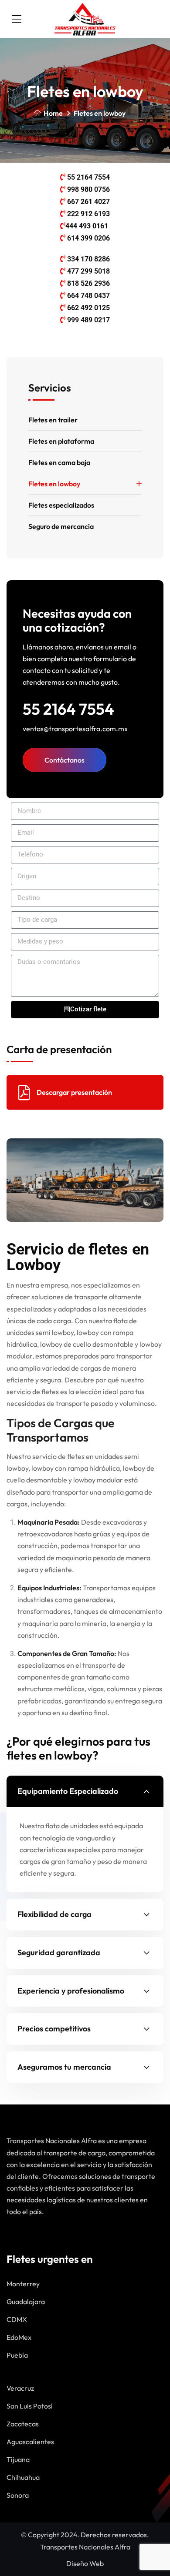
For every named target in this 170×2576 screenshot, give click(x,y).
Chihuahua (23, 2477)
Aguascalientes (30, 2442)
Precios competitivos (54, 2029)
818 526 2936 (88, 283)
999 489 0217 (88, 320)
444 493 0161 (87, 226)
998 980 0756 (88, 189)
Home (53, 113)
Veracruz (20, 2388)
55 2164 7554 (88, 177)
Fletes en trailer (53, 420)
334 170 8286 (88, 259)
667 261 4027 (88, 202)
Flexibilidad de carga (54, 1914)
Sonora (18, 2495)
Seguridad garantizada (59, 1952)
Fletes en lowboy (54, 484)
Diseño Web (85, 2563)
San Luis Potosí (30, 2406)
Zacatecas (23, 2424)
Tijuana (18, 2459)
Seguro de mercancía (61, 526)
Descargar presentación (74, 1092)
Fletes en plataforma (61, 441)
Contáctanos (65, 760)
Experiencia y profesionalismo (71, 1991)
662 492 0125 (88, 308)
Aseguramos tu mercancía (64, 2067)
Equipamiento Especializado (68, 1791)
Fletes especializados (61, 505)
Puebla (17, 2355)
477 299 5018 (88, 271)
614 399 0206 (88, 238)
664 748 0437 (88, 296)
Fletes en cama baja (59, 462)
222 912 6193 (88, 214)
